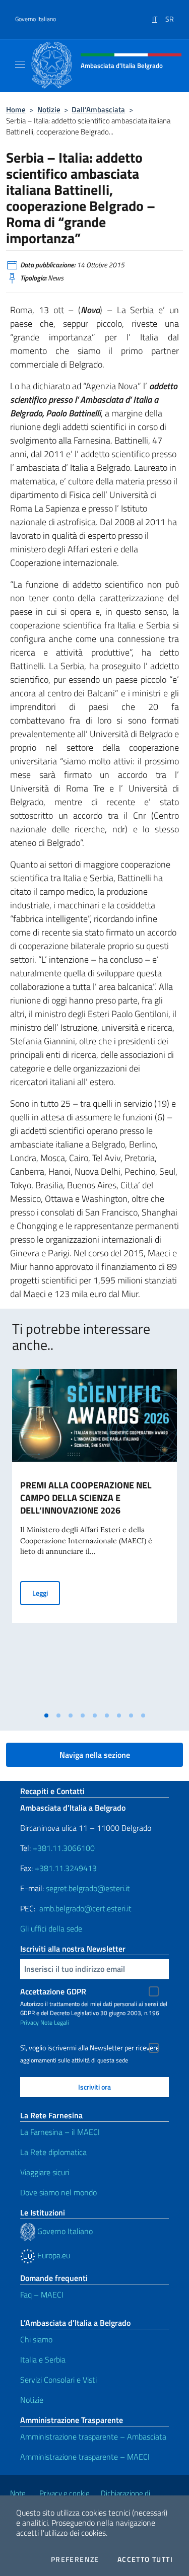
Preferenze (75, 2559)
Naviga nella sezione (95, 1755)
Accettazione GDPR (53, 1991)
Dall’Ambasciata (98, 110)
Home (16, 110)
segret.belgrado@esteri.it (88, 1888)
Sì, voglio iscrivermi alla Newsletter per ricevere (90, 2048)
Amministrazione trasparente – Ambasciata (93, 2437)
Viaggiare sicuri (45, 2172)
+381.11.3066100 (64, 1848)
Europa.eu (53, 2255)
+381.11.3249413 (66, 1868)
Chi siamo (36, 2339)
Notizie (49, 110)
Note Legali (55, 2022)
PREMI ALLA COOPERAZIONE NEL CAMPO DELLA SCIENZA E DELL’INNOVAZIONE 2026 (86, 1498)
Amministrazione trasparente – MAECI (85, 2457)
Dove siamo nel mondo (58, 2192)
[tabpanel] (94, 1538)
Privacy (29, 2022)
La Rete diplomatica (53, 2152)
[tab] (46, 1715)
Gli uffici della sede (51, 1928)
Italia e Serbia (43, 2359)
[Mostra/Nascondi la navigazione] (20, 64)
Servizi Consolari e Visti (58, 2380)
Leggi (46, 1593)
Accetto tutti (145, 2559)
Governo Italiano (36, 19)
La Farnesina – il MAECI (60, 2132)
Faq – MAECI (42, 2295)
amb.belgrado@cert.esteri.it (85, 1908)
